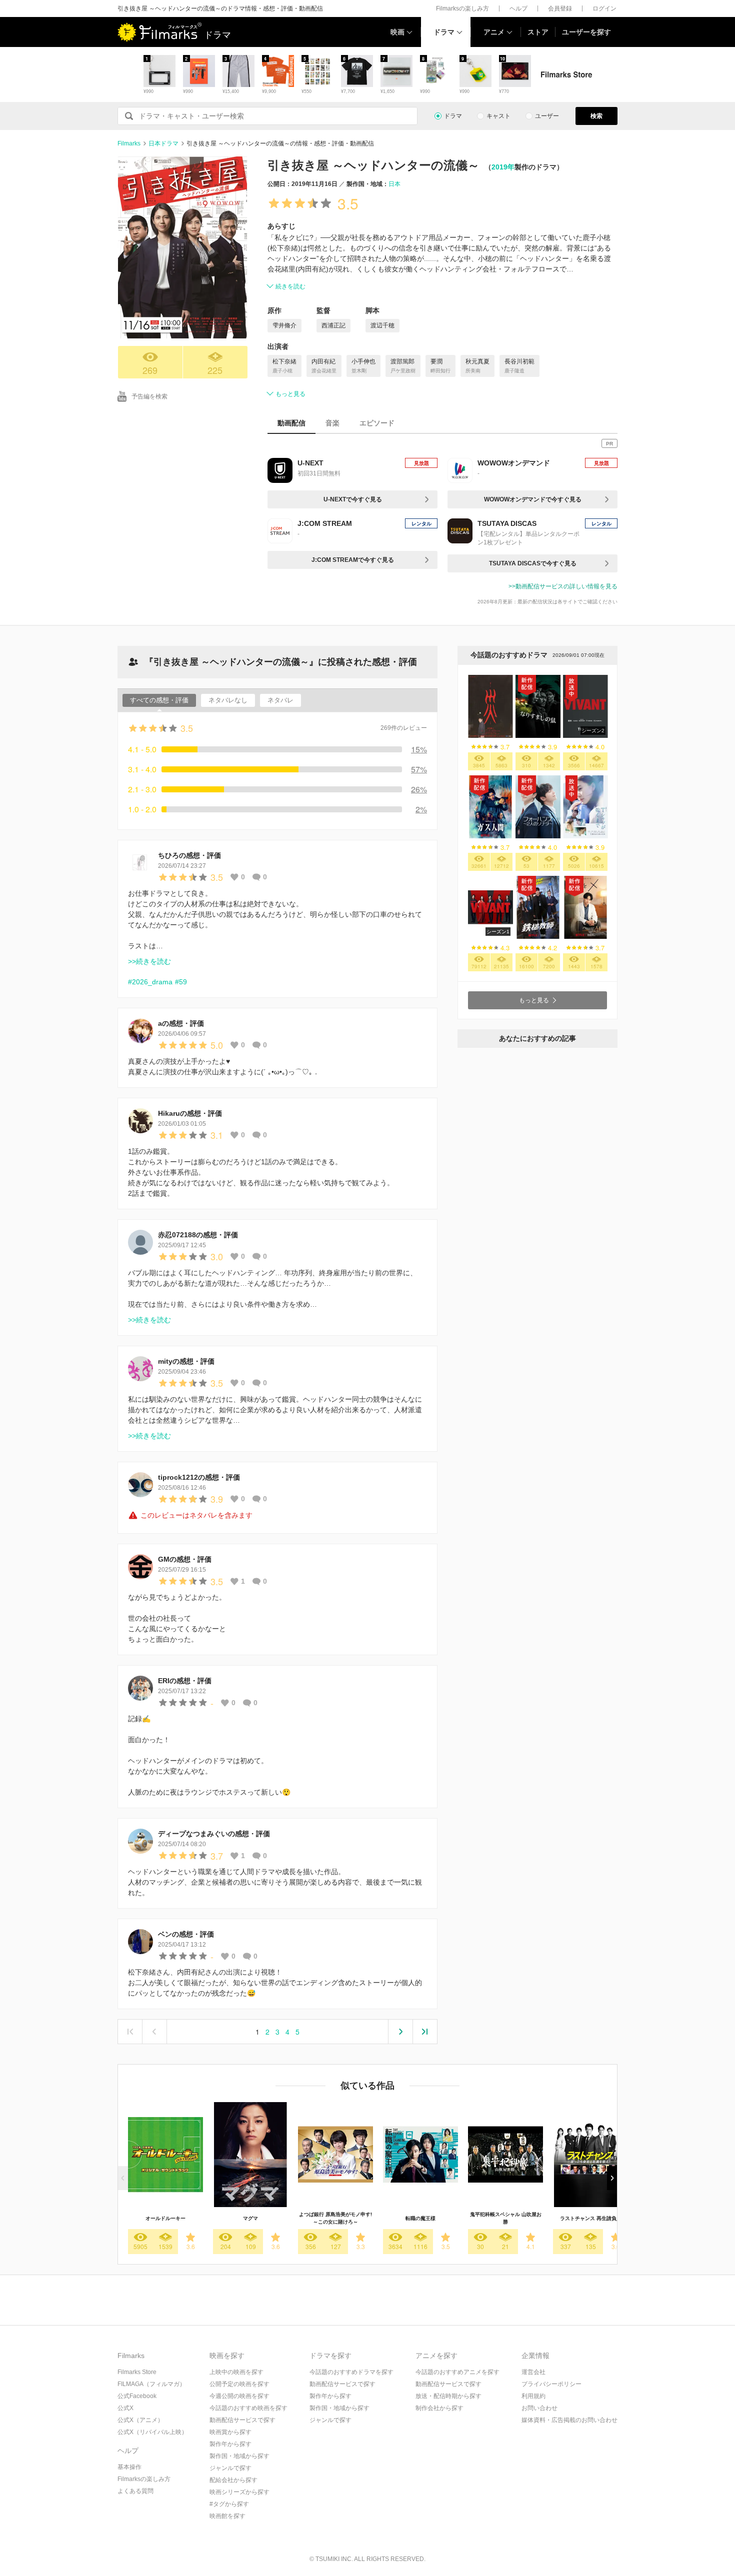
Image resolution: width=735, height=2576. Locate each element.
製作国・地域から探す (239, 2456)
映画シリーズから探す (239, 2492)
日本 (394, 184)
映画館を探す (227, 2516)
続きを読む (290, 286)
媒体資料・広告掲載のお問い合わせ (569, 2420)
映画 (397, 32)
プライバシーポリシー (551, 2384)
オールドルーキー (165, 2218)
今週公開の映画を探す (239, 2396)
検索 (596, 116)
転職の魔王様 (420, 2218)
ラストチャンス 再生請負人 (591, 2218)
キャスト (498, 116)
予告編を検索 (149, 396)
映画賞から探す (230, 2432)
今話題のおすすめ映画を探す (248, 2408)
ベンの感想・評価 (186, 1934)
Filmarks (129, 143)
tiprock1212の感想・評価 (199, 1477)
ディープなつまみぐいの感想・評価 (214, 1834)
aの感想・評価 (181, 1023)
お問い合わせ (539, 2408)
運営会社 (533, 2372)
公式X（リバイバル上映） (152, 2432)
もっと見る (290, 394)
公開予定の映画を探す (239, 2384)
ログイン (604, 8)
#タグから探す (229, 2504)
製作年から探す (230, 2444)
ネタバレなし (228, 700)
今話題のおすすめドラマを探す (351, 2372)
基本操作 (129, 2467)
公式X (125, 2408)
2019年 (503, 167)
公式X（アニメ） (140, 2420)
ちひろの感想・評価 (189, 855)
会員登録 (560, 8)
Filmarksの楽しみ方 (462, 8)
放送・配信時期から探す (448, 2396)
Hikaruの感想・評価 (190, 1113)
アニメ (494, 32)
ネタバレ (280, 700)
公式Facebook (137, 2396)
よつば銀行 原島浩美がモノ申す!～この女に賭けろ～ (335, 2218)
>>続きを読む (149, 961)
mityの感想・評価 (186, 1361)
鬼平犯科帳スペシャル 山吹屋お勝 (506, 2218)
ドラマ (444, 32)
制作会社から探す (439, 2408)
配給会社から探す (233, 2480)
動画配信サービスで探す (242, 2420)
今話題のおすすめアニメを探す (457, 2372)
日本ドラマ (163, 143)
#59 (181, 982)
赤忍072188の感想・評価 (198, 1235)
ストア (538, 32)
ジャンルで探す (230, 2468)
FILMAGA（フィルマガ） (151, 2384)
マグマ (250, 2218)
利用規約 (533, 2396)
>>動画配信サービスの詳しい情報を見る (563, 586)
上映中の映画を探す (236, 2372)
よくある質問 (135, 2491)
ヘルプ (518, 8)
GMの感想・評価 (185, 1559)
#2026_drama (150, 982)
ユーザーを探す (586, 32)
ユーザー (547, 116)
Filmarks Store (137, 2372)
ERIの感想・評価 (185, 1681)
